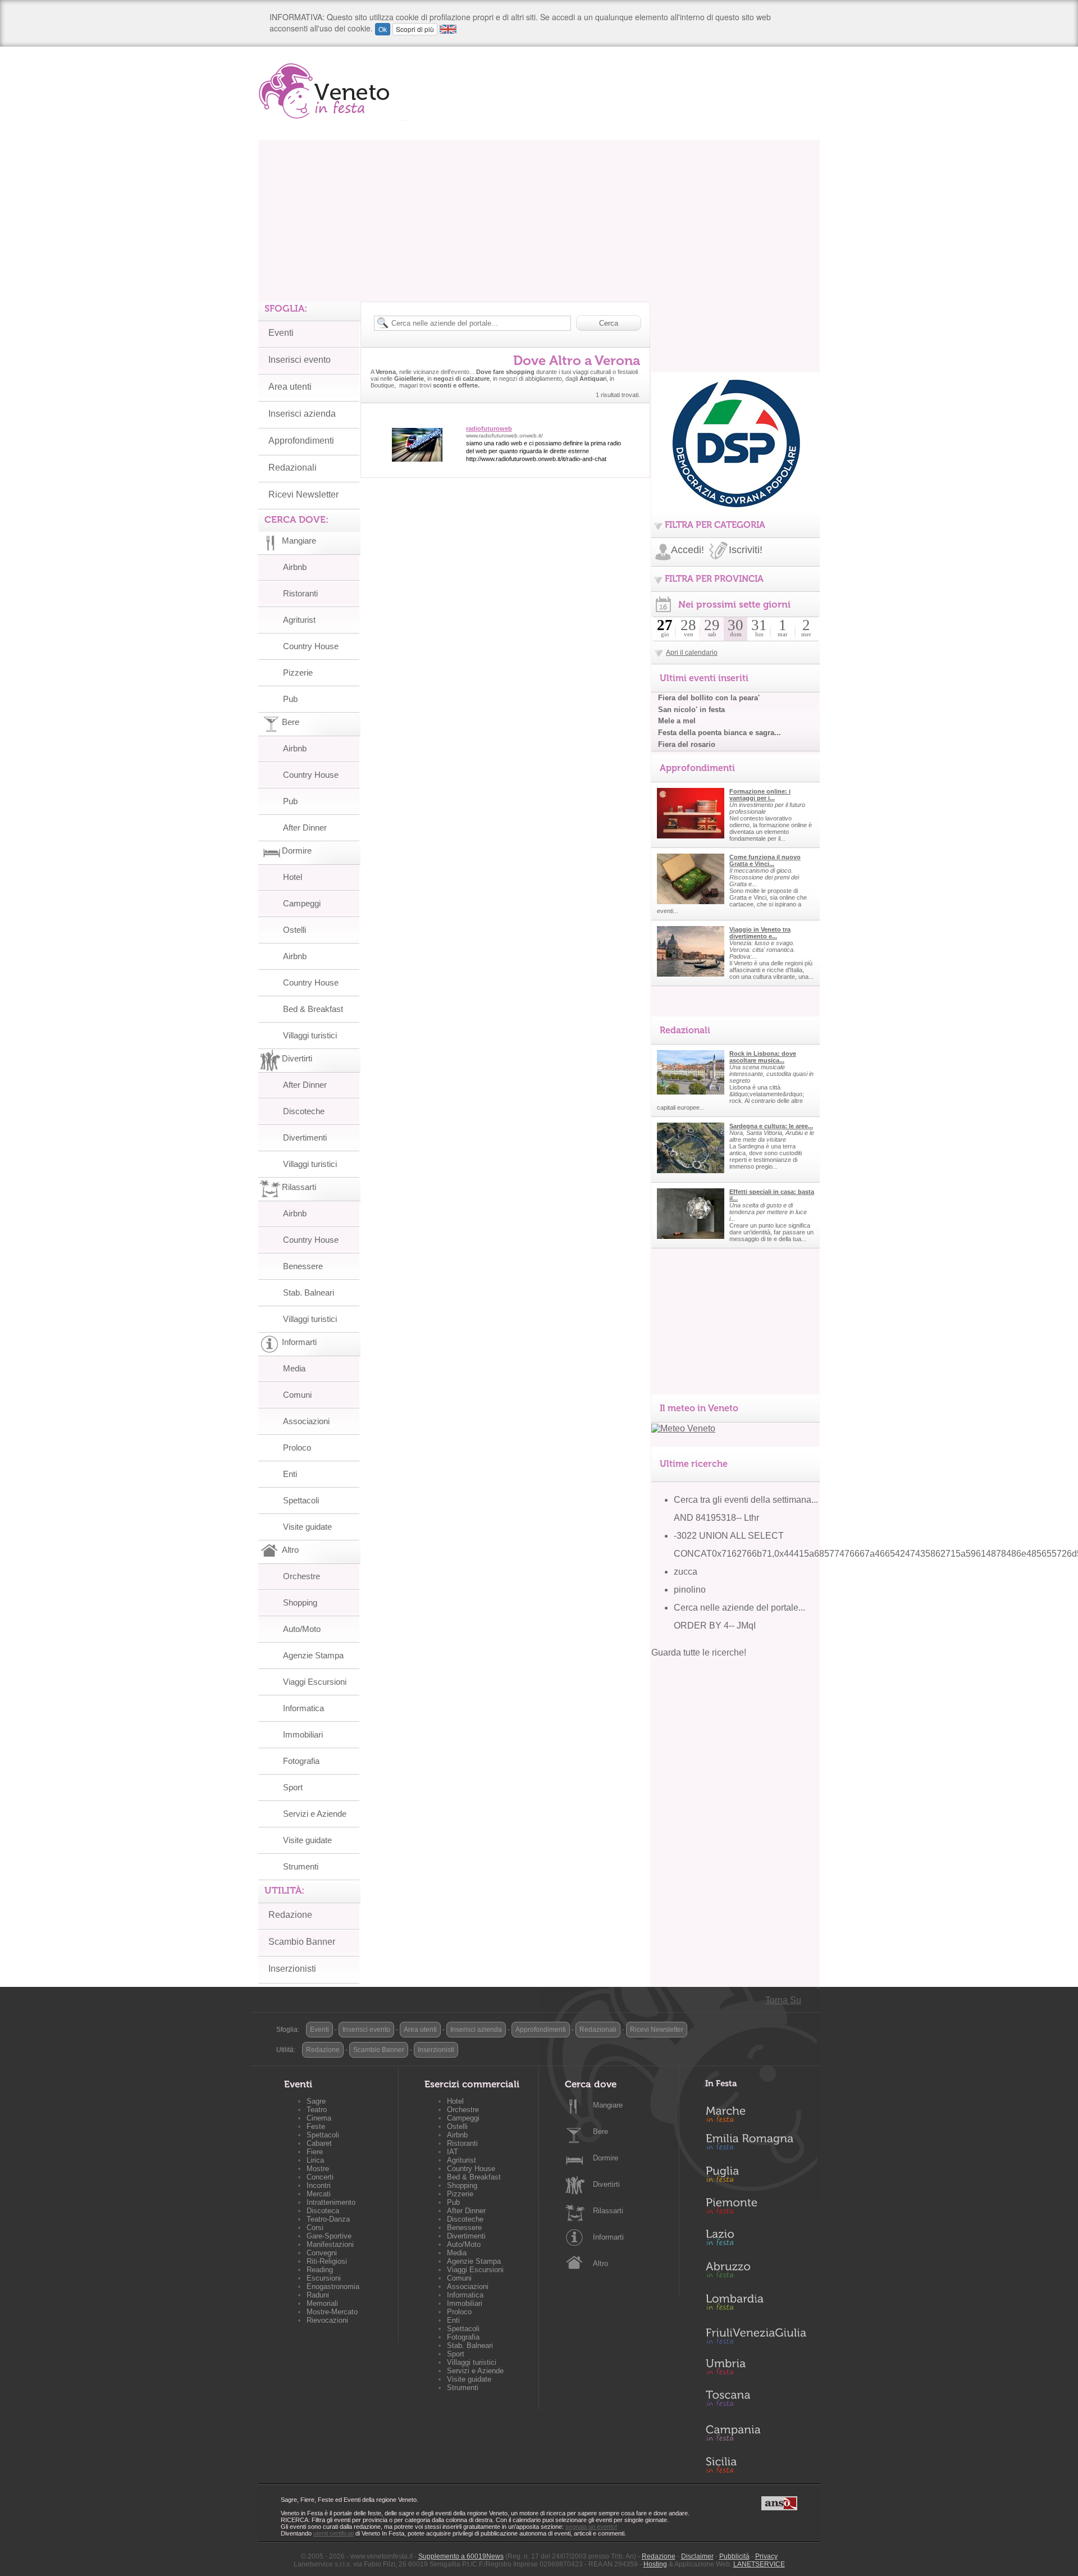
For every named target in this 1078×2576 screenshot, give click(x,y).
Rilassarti (608, 2211)
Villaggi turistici (310, 1035)
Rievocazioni (327, 2320)
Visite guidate (307, 1527)
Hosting (655, 2564)
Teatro (317, 2110)
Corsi (315, 2228)
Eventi (281, 333)
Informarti (608, 2237)
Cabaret (319, 2143)
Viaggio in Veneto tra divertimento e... (760, 933)
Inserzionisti (292, 1969)
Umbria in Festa (756, 2369)
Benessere (303, 1266)
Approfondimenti (301, 441)
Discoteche (304, 1111)
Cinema (319, 2118)
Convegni (322, 2253)
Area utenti (290, 387)
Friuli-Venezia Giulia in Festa (756, 2337)
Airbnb (295, 567)
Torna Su (783, 2000)
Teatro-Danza (328, 2219)
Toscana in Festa (756, 2401)
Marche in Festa (756, 2113)
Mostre (318, 2169)
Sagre (316, 2101)
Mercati (319, 2194)
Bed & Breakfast (313, 1009)
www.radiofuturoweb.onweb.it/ (504, 436)
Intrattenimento (331, 2202)
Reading (320, 2270)
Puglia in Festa (756, 2177)
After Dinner (305, 827)
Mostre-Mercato (332, 2312)
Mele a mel (677, 721)
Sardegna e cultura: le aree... (771, 1126)
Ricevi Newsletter (303, 494)
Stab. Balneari (309, 1292)
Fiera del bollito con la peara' (709, 698)
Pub (290, 699)
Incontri (319, 2185)
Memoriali (322, 2303)
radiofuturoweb (489, 428)
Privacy (766, 2556)
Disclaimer (697, 2556)
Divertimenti (305, 1137)
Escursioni (324, 2278)
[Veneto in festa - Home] (333, 91)
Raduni (318, 2295)
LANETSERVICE (759, 2564)
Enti (290, 1474)
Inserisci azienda (302, 414)
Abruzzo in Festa (756, 2273)
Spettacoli (301, 1500)
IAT (453, 2152)
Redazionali (293, 468)
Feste (316, 2126)
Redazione (290, 1915)
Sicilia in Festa (756, 2465)
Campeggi (302, 903)
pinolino (690, 1590)
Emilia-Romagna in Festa (756, 2145)
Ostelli (294, 930)
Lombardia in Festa (756, 2305)
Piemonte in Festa (756, 2209)
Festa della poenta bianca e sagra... (720, 733)
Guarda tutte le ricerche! (699, 1652)
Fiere (315, 2152)
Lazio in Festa (756, 2241)
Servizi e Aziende (315, 1814)
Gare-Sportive (329, 2236)
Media (294, 1368)
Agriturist (299, 620)
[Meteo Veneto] (683, 1428)
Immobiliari (303, 1734)
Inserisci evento (300, 360)
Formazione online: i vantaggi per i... (760, 795)
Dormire (606, 2158)
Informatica (303, 1708)
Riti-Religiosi (327, 2261)
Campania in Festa (756, 2433)
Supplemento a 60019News (461, 2556)
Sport (293, 1787)
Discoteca (323, 2211)
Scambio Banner (302, 1942)
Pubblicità (734, 2556)
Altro (600, 2263)
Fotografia (301, 1761)
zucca (686, 1572)
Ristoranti (300, 593)
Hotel (293, 877)
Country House (311, 646)
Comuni (297, 1395)
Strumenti (301, 1866)
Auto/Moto (302, 1629)
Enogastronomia (333, 2287)
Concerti (320, 2177)
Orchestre (302, 1576)
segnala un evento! (591, 2527)
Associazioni (306, 1421)
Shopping (300, 1602)
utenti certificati (334, 2533)
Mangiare (608, 2105)
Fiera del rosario (687, 744)
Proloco (297, 1447)
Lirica (315, 2160)
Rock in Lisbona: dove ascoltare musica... (763, 1057)
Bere (600, 2132)
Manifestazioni (330, 2244)
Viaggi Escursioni (315, 1682)
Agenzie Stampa (313, 1655)
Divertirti (606, 2184)
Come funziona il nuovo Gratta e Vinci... (765, 860)
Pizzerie (298, 673)
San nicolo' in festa (691, 710)
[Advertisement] (539, 218)
